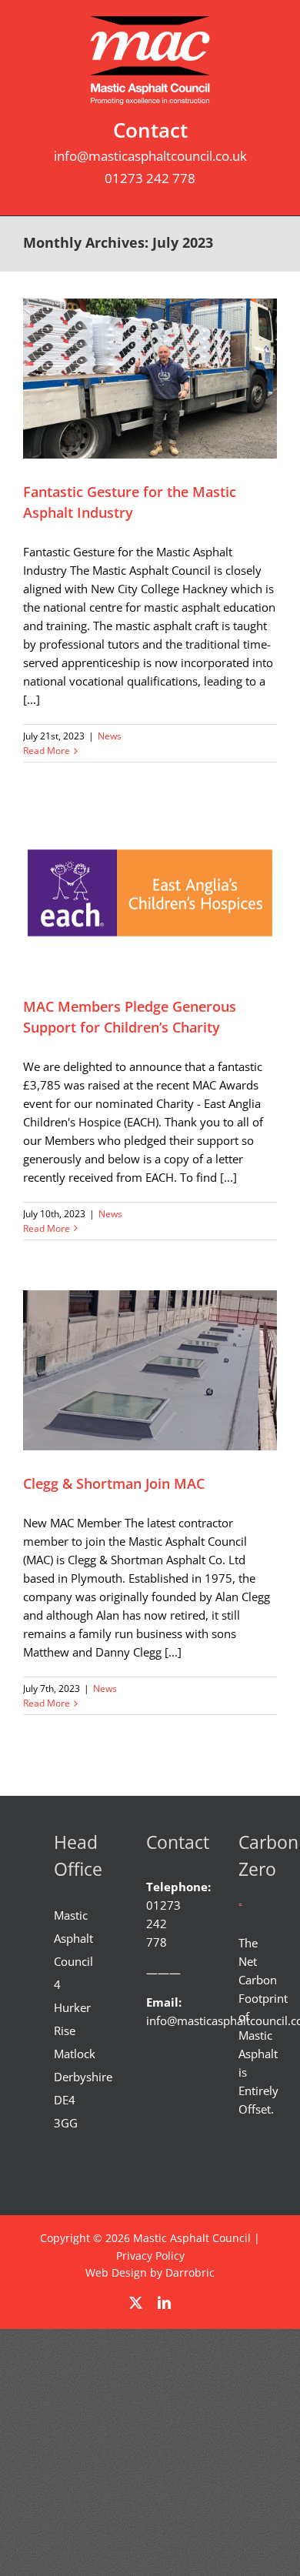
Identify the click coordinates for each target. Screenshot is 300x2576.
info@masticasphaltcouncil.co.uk (150, 156)
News (110, 736)
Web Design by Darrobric (150, 2272)
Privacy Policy (150, 2256)
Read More (47, 751)
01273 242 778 (150, 178)
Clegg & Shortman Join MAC (114, 1483)
